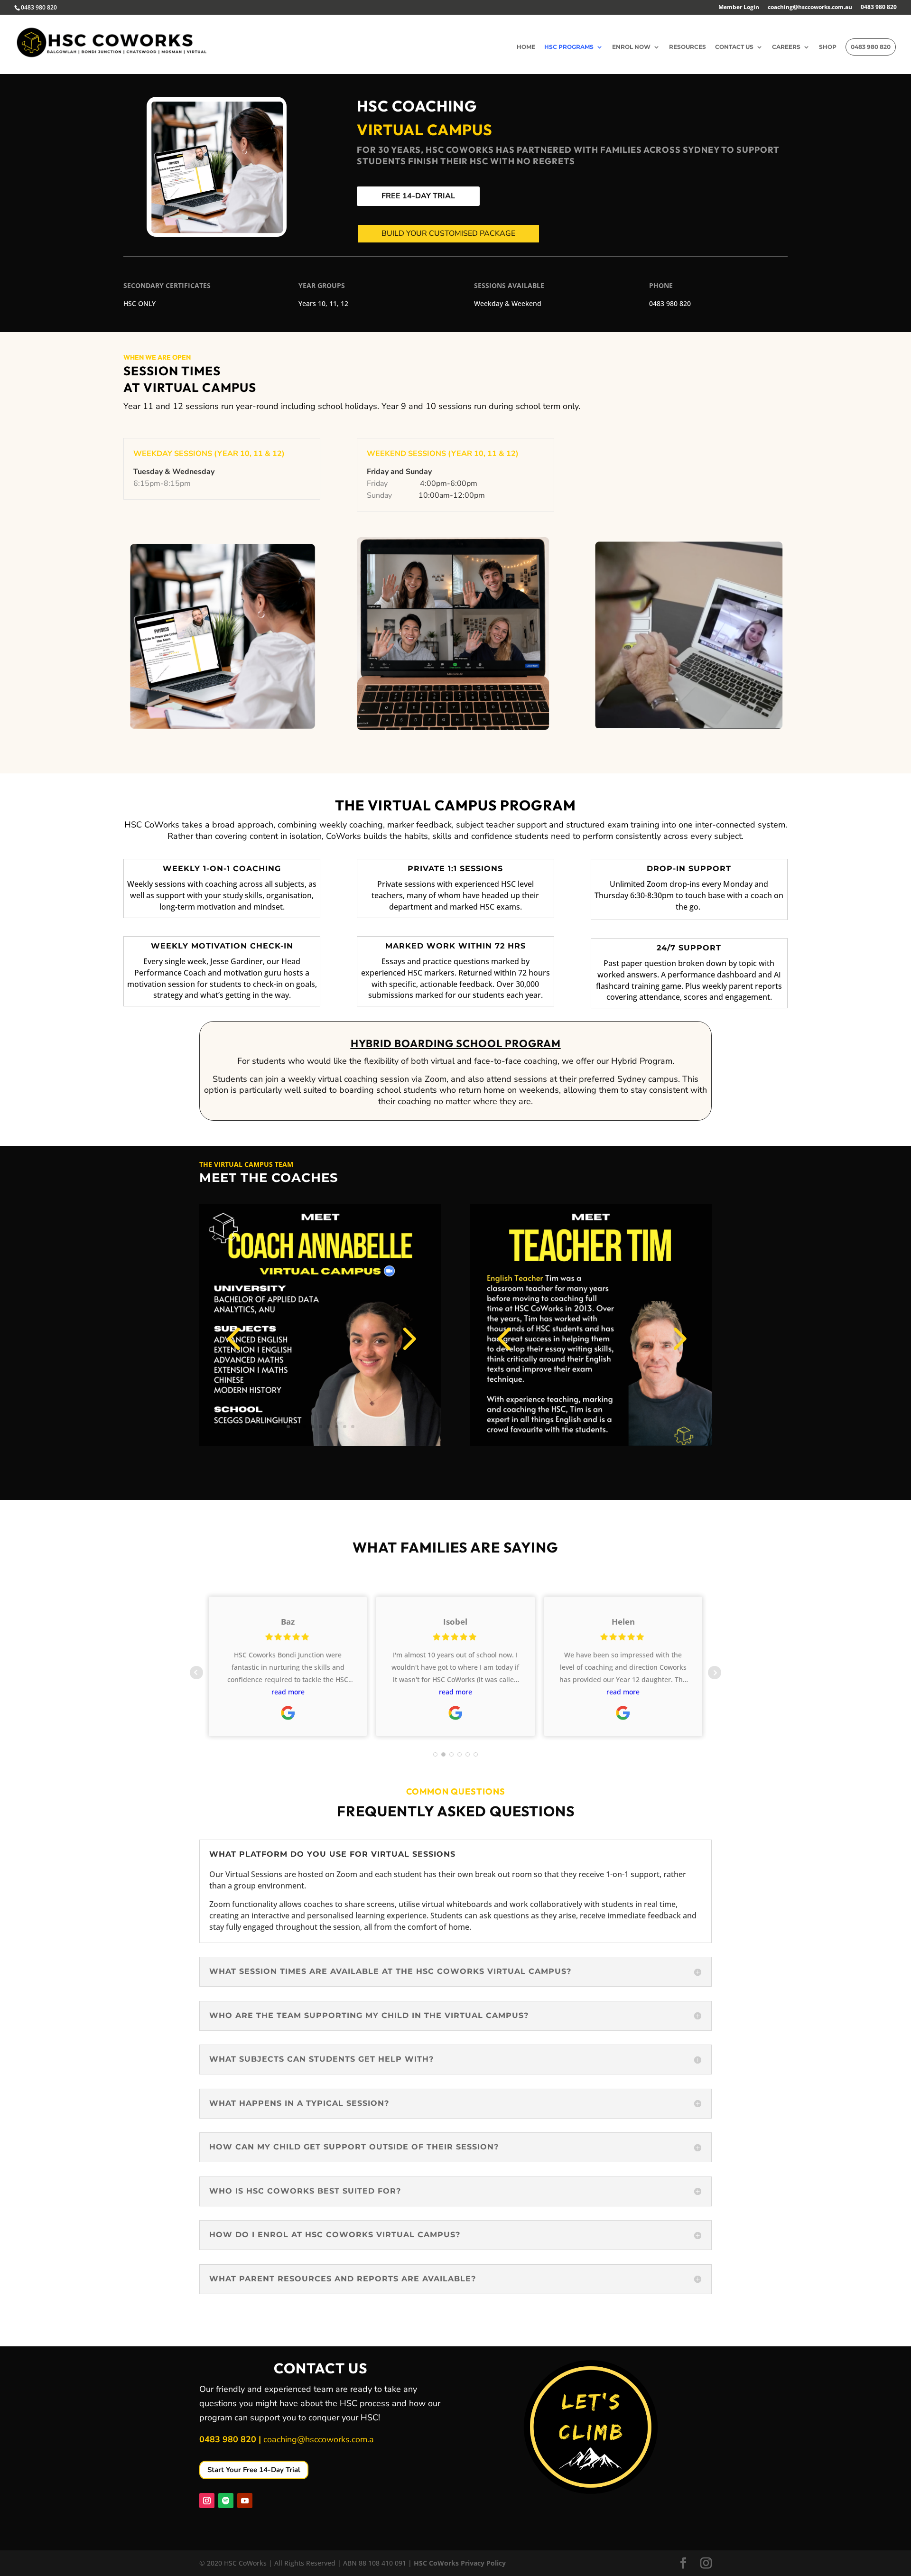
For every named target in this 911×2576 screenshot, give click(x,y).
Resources (688, 47)
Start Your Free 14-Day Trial (254, 2470)
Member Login (739, 8)
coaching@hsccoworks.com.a (319, 2439)
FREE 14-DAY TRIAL (418, 196)
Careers (786, 47)
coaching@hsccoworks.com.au (810, 8)
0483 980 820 (879, 8)
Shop (828, 47)
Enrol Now (631, 47)
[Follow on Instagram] (207, 2501)
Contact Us (734, 47)
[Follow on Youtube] (245, 2501)
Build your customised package (448, 233)
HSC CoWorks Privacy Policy (460, 2563)
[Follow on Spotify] (226, 2501)
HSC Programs (569, 47)
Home (526, 47)
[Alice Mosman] (591, 1443)
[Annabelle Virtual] (320, 1443)
